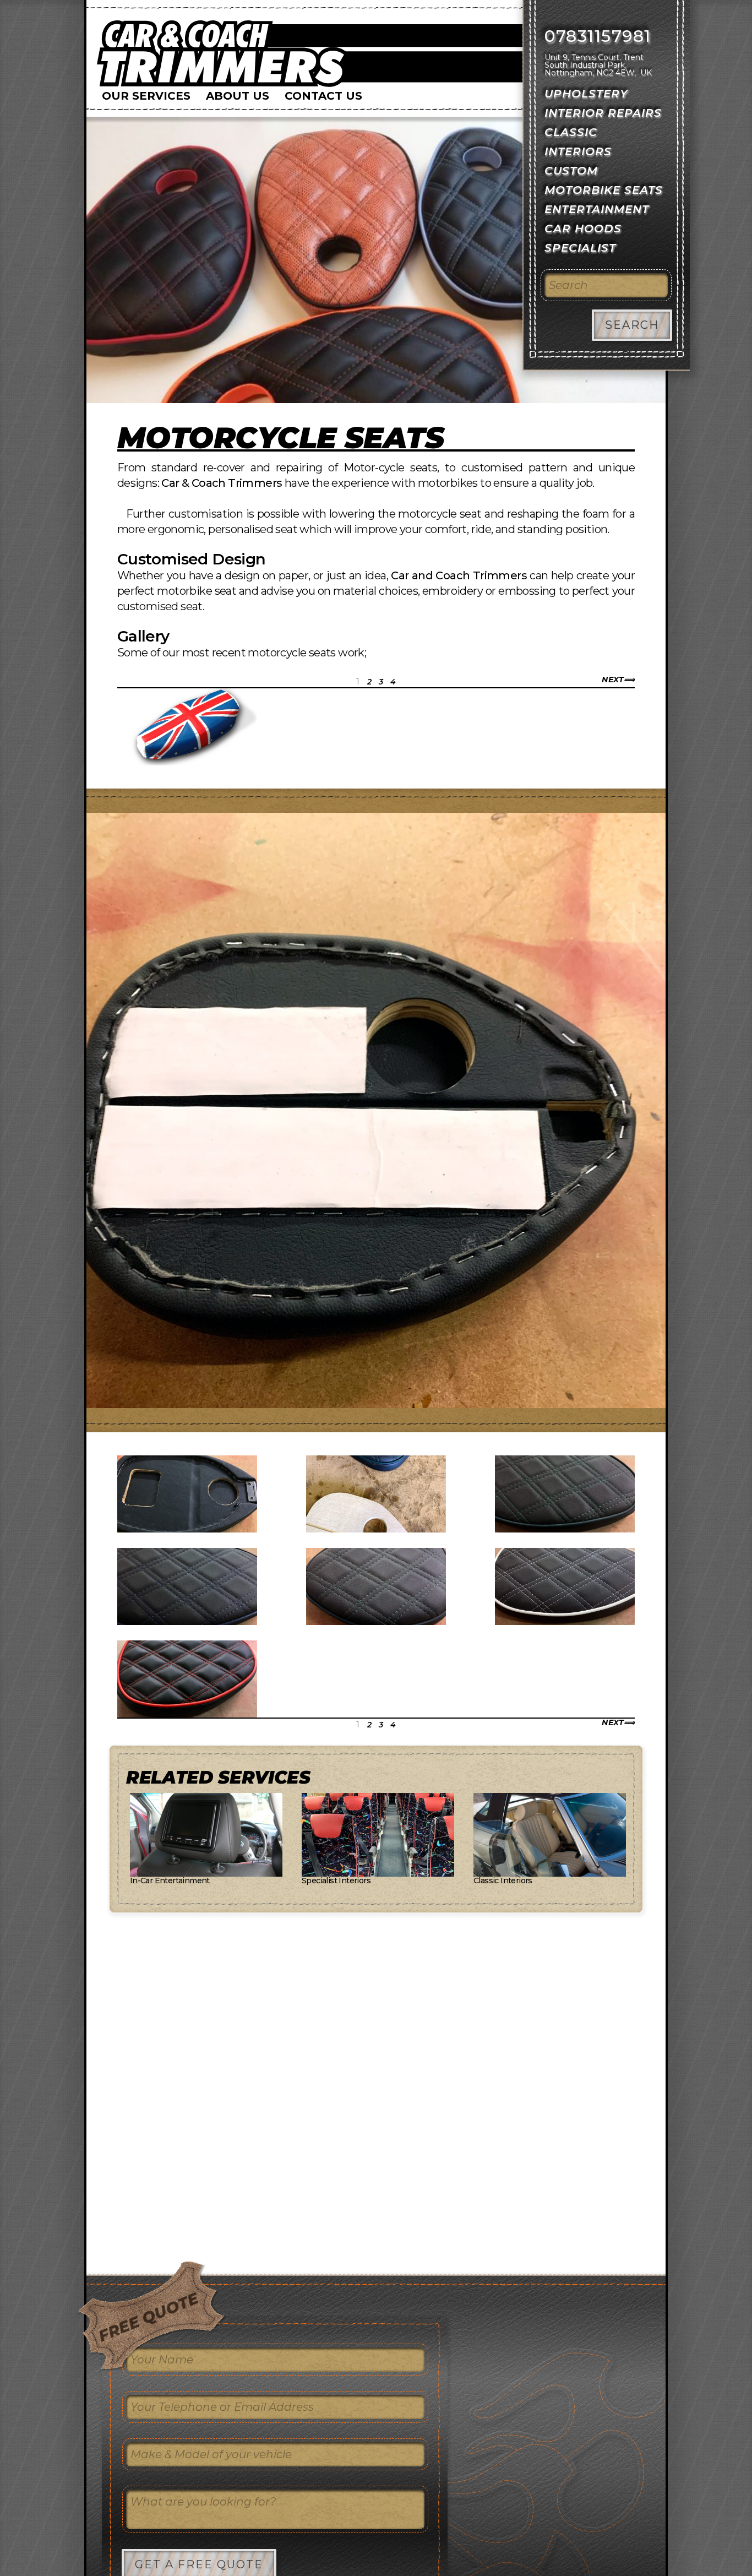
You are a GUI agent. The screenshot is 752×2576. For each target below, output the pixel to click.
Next (613, 680)
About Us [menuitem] (238, 96)
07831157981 (598, 36)
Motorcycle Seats (280, 438)
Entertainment (597, 209)
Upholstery (586, 94)
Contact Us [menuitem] (323, 96)
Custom (571, 171)
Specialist (580, 248)
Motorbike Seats (604, 190)
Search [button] (632, 325)
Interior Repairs (603, 113)
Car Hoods (583, 229)
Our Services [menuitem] (146, 96)
